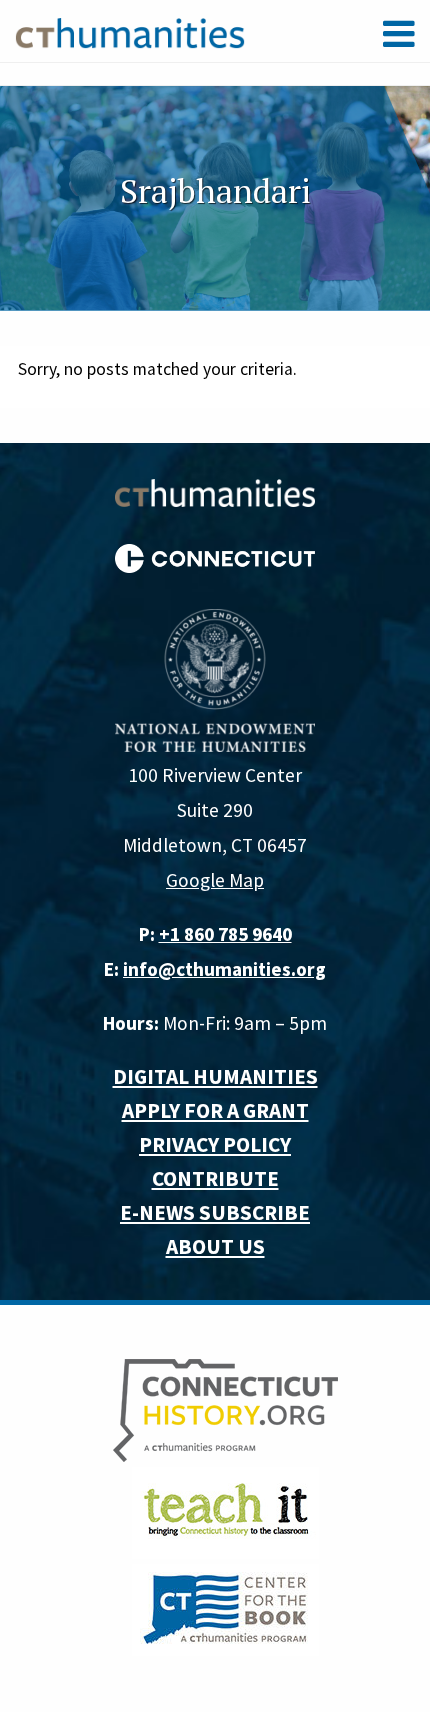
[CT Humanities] (130, 32)
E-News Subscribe (215, 1212)
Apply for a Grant (215, 1110)
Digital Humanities (215, 1076)
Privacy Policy (215, 1144)
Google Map (215, 880)
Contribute (215, 1178)
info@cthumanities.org (224, 969)
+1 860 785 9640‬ (225, 934)
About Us (215, 1246)
